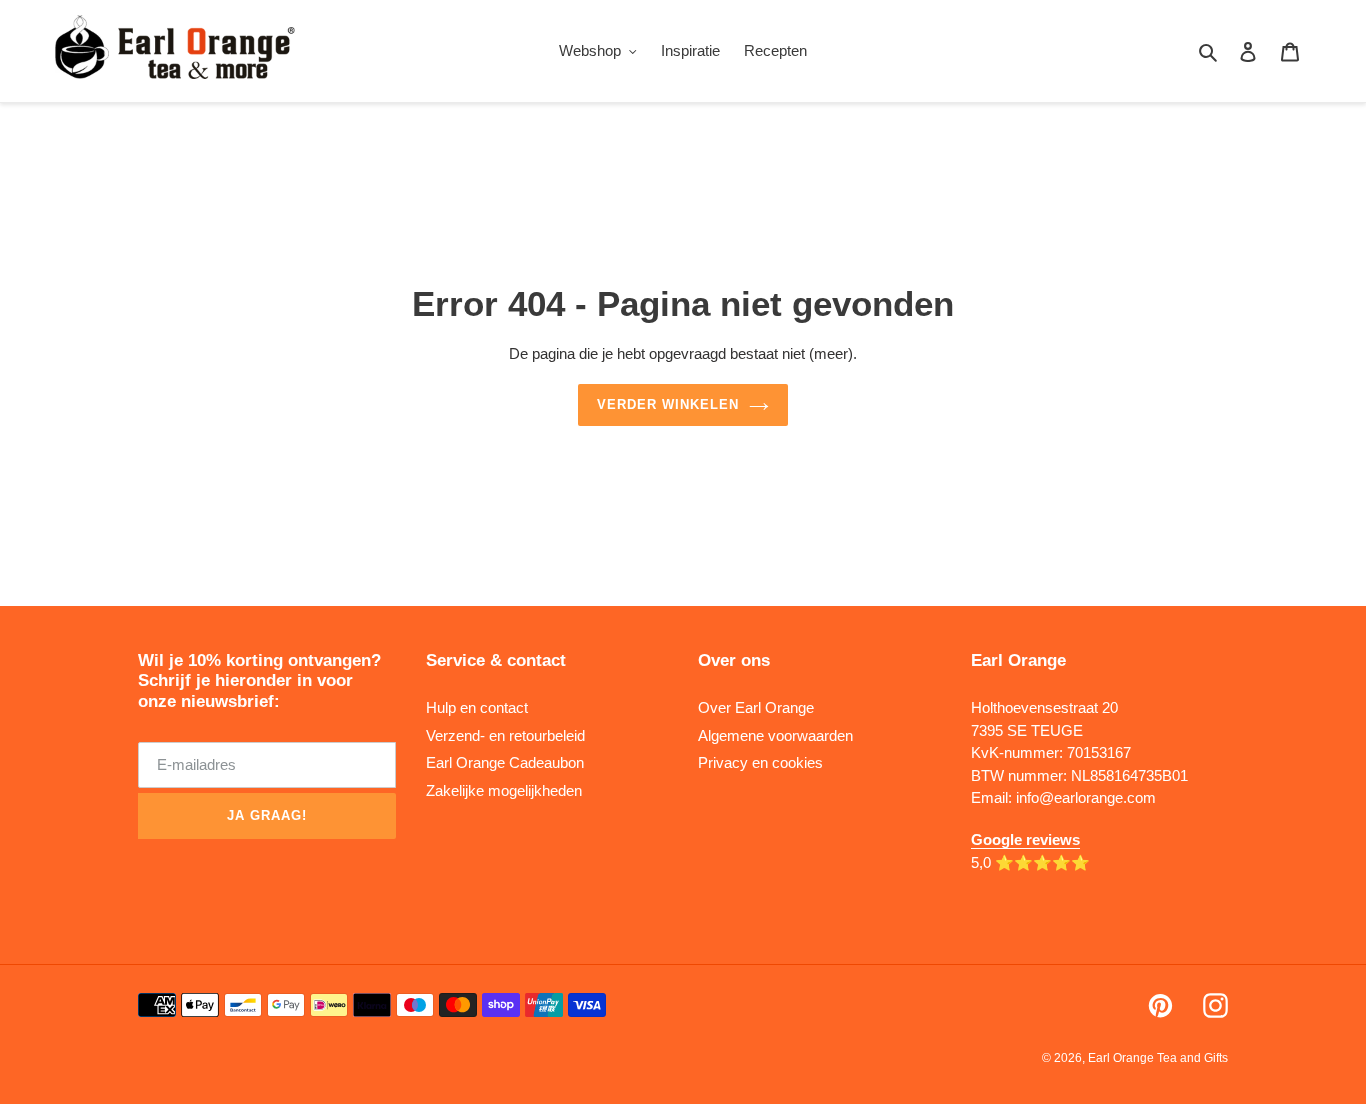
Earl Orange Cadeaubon (505, 762)
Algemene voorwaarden (775, 735)
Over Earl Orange (756, 707)
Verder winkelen (668, 404)
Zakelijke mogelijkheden (504, 790)
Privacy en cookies (760, 762)
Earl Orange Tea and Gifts (1158, 1058)
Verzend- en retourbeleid (505, 735)
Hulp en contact (477, 707)
